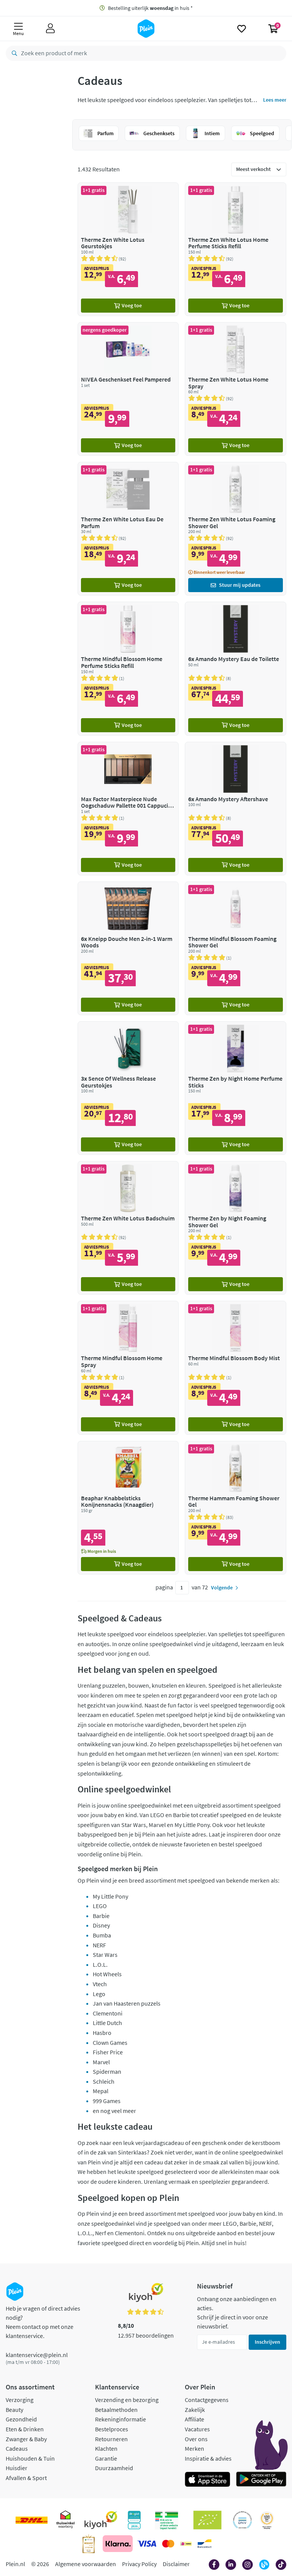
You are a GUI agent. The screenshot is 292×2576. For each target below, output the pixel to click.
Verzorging (20, 2400)
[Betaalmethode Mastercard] (168, 2544)
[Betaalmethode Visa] (147, 2544)
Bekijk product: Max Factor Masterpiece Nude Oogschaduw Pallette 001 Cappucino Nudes (128, 809)
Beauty (14, 2410)
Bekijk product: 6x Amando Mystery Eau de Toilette (236, 668)
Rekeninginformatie (121, 2419)
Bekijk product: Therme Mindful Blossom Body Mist (236, 1368)
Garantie (106, 2458)
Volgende (222, 1587)
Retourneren (111, 2439)
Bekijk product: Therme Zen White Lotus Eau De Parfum (128, 529)
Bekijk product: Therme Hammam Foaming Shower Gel (236, 1508)
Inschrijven (267, 2342)
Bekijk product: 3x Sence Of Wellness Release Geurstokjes (128, 1088)
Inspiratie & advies (208, 2458)
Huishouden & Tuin (30, 2458)
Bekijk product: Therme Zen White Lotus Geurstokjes (128, 249)
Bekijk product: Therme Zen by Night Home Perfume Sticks (236, 1088)
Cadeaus (17, 2448)
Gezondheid (21, 2419)
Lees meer (275, 100)
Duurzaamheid (114, 2468)
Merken (194, 2448)
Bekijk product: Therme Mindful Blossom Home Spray (128, 1368)
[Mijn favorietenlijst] (242, 29)
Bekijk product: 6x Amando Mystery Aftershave (236, 809)
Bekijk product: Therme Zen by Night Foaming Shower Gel (236, 1228)
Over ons (196, 2439)
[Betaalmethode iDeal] (186, 2544)
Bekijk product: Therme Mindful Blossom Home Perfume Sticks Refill (128, 668)
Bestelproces (112, 2429)
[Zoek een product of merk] (13, 53)
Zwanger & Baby (26, 2439)
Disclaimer (176, 2564)
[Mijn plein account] (50, 29)
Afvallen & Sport (26, 2478)
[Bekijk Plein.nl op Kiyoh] (101, 2520)
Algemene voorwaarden (86, 2564)
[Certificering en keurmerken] (207, 2520)
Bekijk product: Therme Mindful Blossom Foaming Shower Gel (236, 948)
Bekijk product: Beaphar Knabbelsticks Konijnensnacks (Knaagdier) (128, 1508)
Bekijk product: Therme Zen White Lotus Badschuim (128, 1228)
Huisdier (17, 2468)
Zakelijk (195, 2410)
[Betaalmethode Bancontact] (205, 2544)
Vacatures (197, 2429)
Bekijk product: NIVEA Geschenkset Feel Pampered (128, 389)
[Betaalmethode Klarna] (118, 2544)
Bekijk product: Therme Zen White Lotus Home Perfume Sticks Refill (236, 249)
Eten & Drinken (25, 2429)
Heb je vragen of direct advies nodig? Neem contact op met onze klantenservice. (43, 2322)
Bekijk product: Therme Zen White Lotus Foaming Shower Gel (236, 529)
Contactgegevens (207, 2400)
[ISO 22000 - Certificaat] (242, 2520)
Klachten (106, 2448)
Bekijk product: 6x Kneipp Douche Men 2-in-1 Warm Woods (128, 948)
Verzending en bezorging (127, 2400)
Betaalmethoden (116, 2410)
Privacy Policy (139, 2564)
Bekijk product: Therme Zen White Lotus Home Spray (236, 389)
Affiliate (194, 2419)
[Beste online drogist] (267, 2520)
